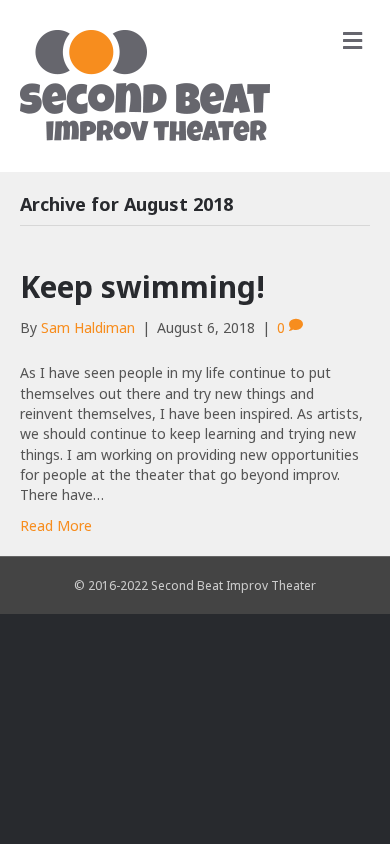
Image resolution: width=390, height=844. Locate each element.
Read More (56, 525)
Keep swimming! (142, 286)
